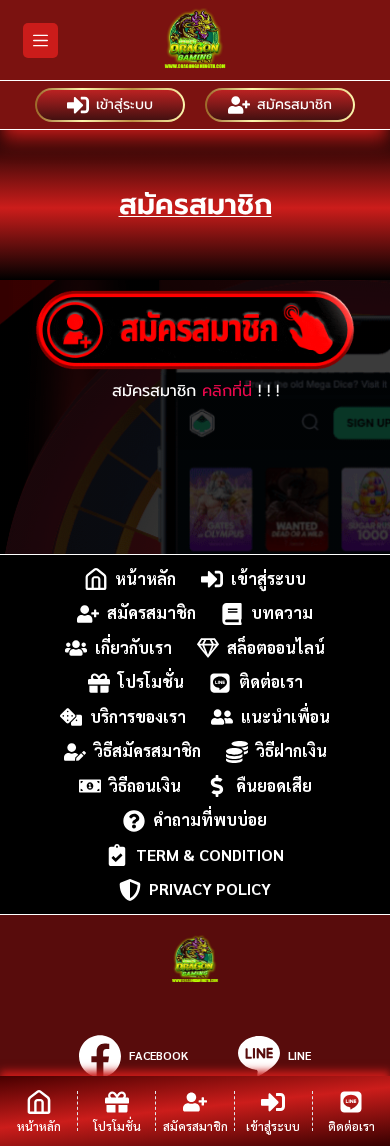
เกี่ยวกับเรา (133, 647)
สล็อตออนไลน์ (276, 647)
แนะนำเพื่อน (285, 716)
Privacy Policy (210, 889)
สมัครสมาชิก (294, 104)
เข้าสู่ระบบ (124, 104)
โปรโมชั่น (151, 682)
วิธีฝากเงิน (291, 751)
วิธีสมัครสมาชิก (147, 751)
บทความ (282, 613)
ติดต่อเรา (271, 682)
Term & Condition (210, 854)
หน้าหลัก (145, 578)
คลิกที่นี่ (227, 391)
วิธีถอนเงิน (145, 785)
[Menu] (40, 40)
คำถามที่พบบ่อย (210, 820)
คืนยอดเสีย (274, 785)
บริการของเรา (138, 716)
